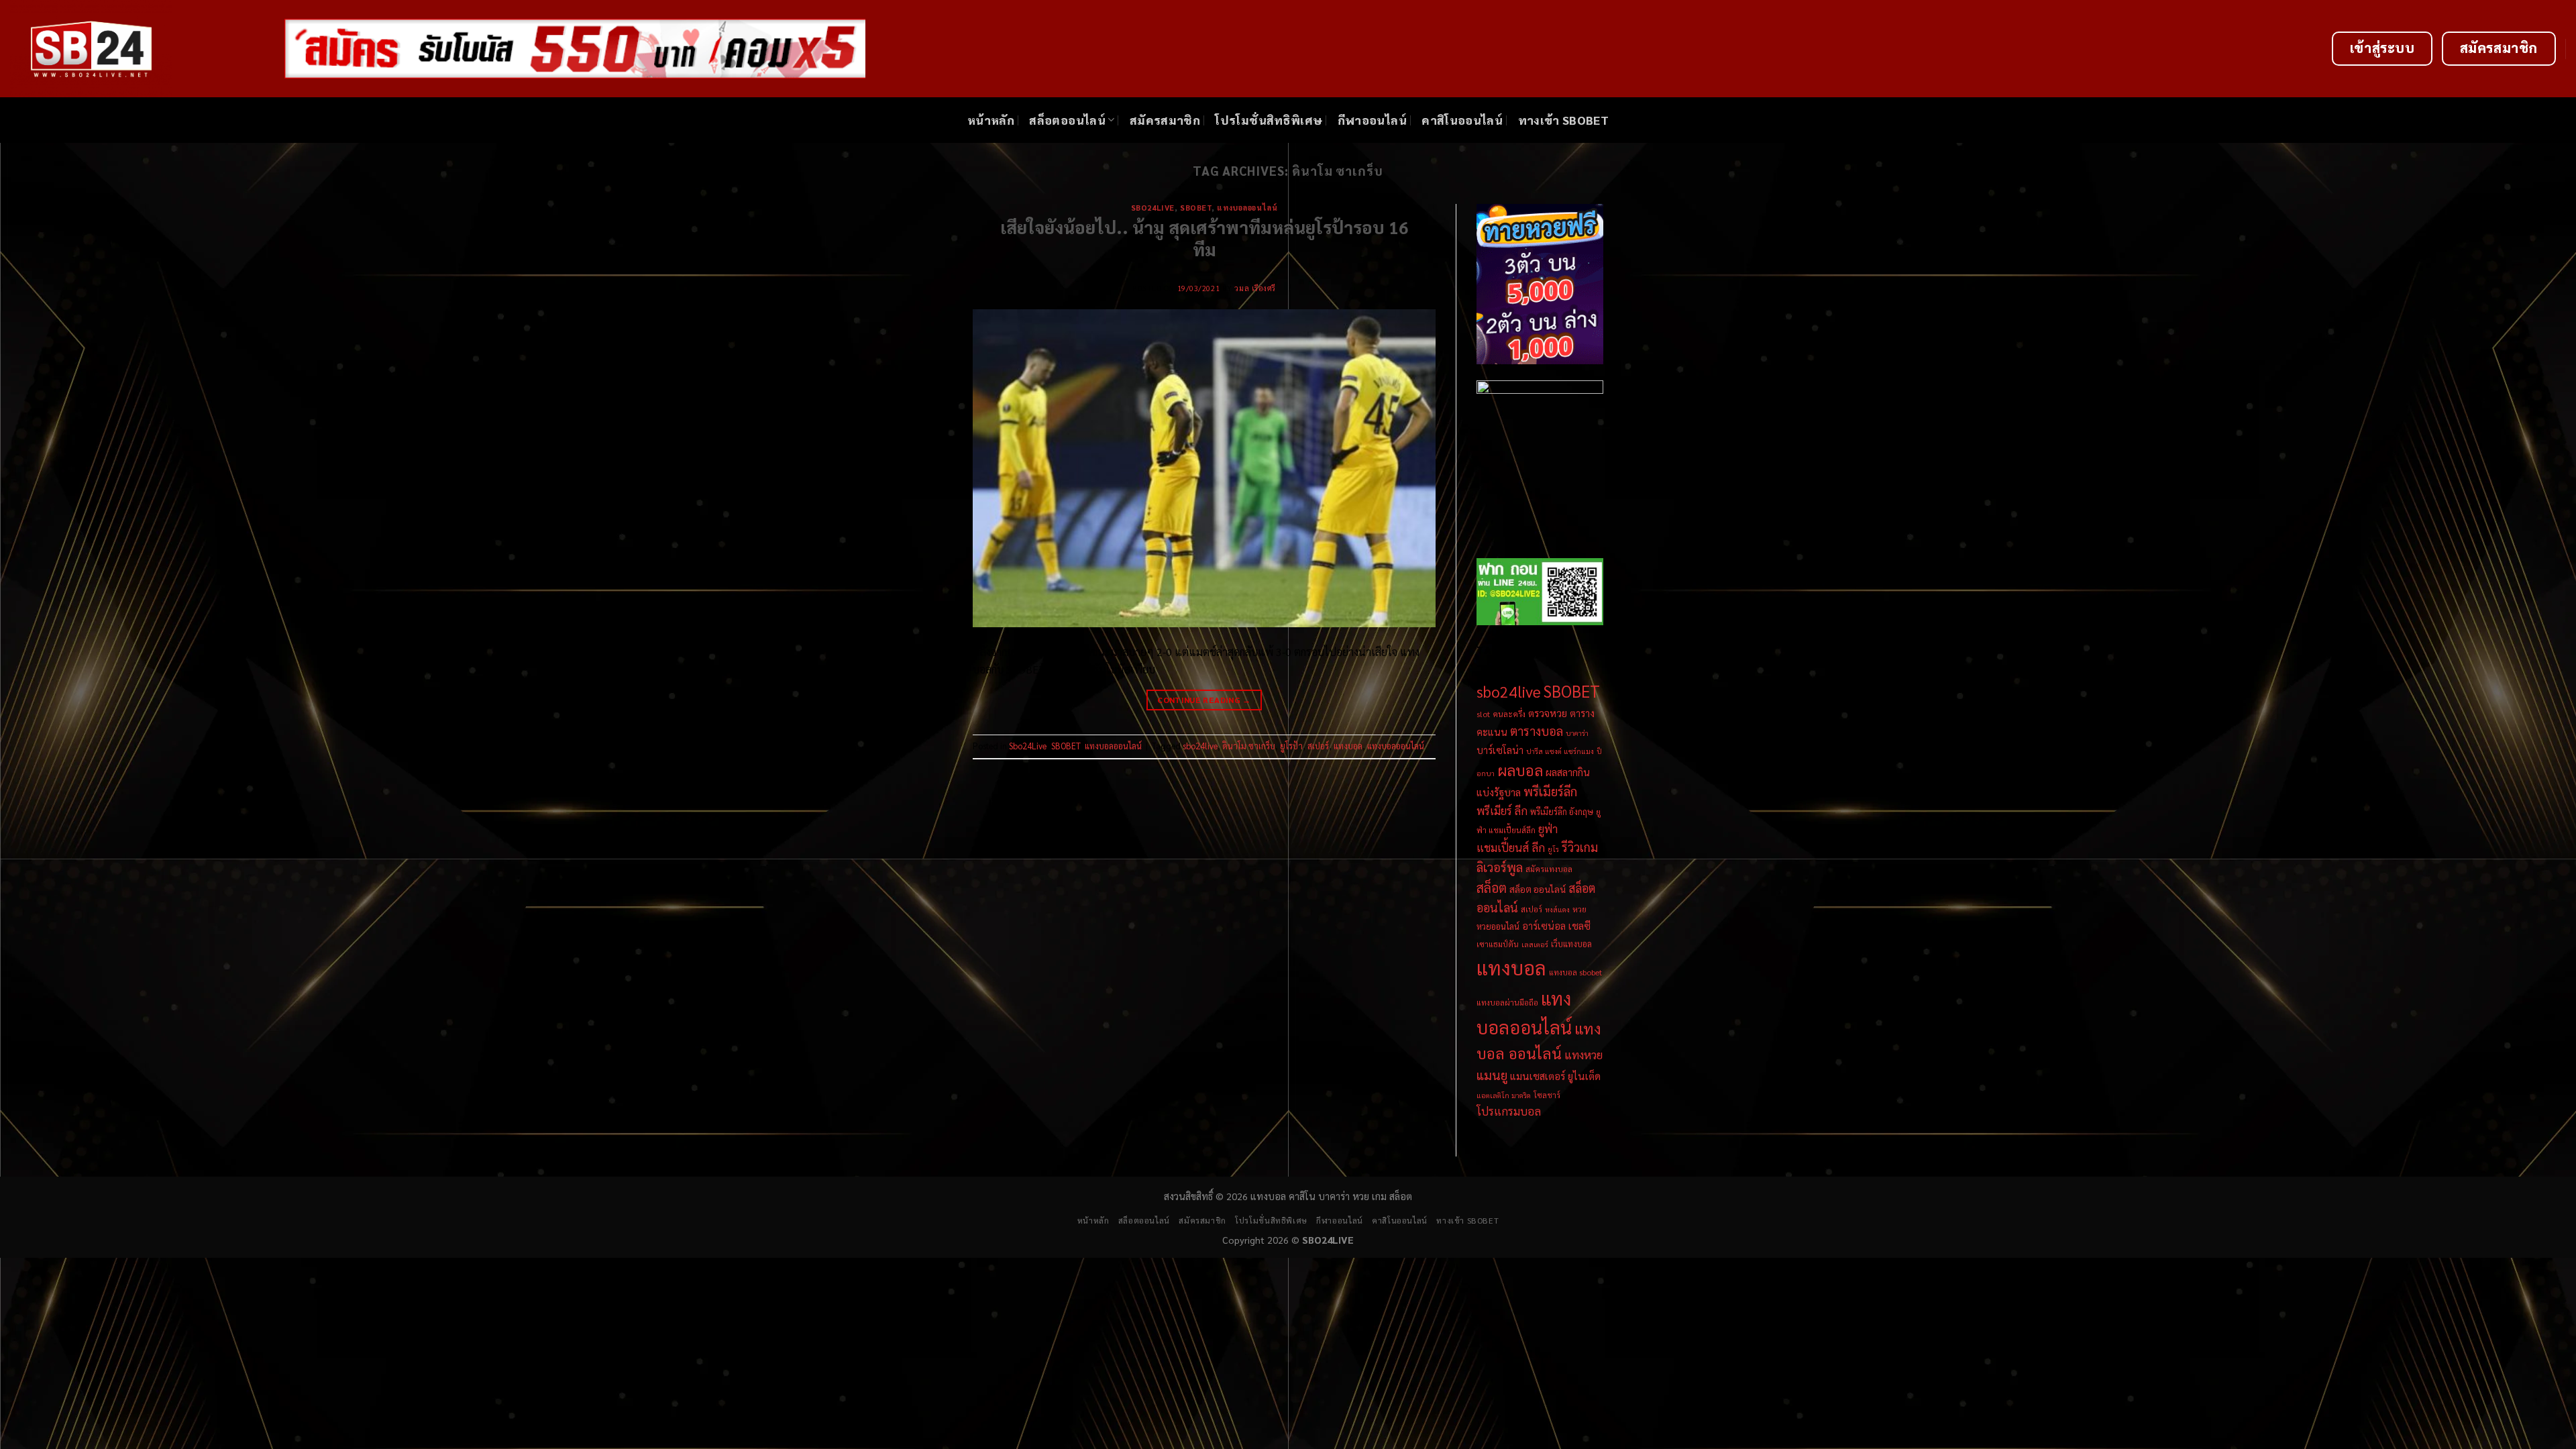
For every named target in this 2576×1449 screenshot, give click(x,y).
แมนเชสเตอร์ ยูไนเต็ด (1555, 1076)
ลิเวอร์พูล (1500, 867)
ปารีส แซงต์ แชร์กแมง (1560, 751)
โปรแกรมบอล (1509, 1111)
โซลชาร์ (1547, 1095)
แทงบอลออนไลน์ (1247, 208)
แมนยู (1492, 1075)
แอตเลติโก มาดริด (1504, 1095)
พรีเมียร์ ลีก (1502, 810)
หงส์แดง (1557, 909)
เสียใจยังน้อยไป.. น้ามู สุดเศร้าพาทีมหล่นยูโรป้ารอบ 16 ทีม (1204, 238)
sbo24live (1200, 746)
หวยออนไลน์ (1498, 926)
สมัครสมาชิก (1165, 120)
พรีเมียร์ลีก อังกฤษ (1562, 811)
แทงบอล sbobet (1575, 972)
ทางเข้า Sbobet (1564, 120)
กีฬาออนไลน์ (1372, 120)
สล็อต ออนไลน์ (1538, 889)
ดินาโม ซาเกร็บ (1249, 746)
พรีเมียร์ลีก (1550, 791)
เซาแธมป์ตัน (1498, 944)
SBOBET (1196, 208)
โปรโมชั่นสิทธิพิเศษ (1269, 120)
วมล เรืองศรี (1255, 288)
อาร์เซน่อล (1544, 926)
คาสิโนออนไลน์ (1462, 120)
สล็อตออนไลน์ (1067, 120)
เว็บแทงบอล (1571, 944)
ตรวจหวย (1548, 713)
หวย (1579, 909)
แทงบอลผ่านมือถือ (1507, 1002)
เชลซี (1579, 925)
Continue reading (1204, 700)
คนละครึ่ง (1509, 714)
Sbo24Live (1153, 208)
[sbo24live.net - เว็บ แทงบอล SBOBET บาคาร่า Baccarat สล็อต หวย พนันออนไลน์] (137, 49)
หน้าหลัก (991, 120)
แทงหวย (1584, 1054)
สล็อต (1492, 888)
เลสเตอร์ (1535, 944)
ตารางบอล (1537, 731)
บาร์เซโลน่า (1500, 750)
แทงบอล (1348, 746)
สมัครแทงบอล (1549, 869)
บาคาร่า (1577, 733)
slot (1483, 714)
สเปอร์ (1318, 746)
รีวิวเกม (1580, 847)
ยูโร (1553, 849)
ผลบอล (1520, 770)
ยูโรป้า (1291, 746)
